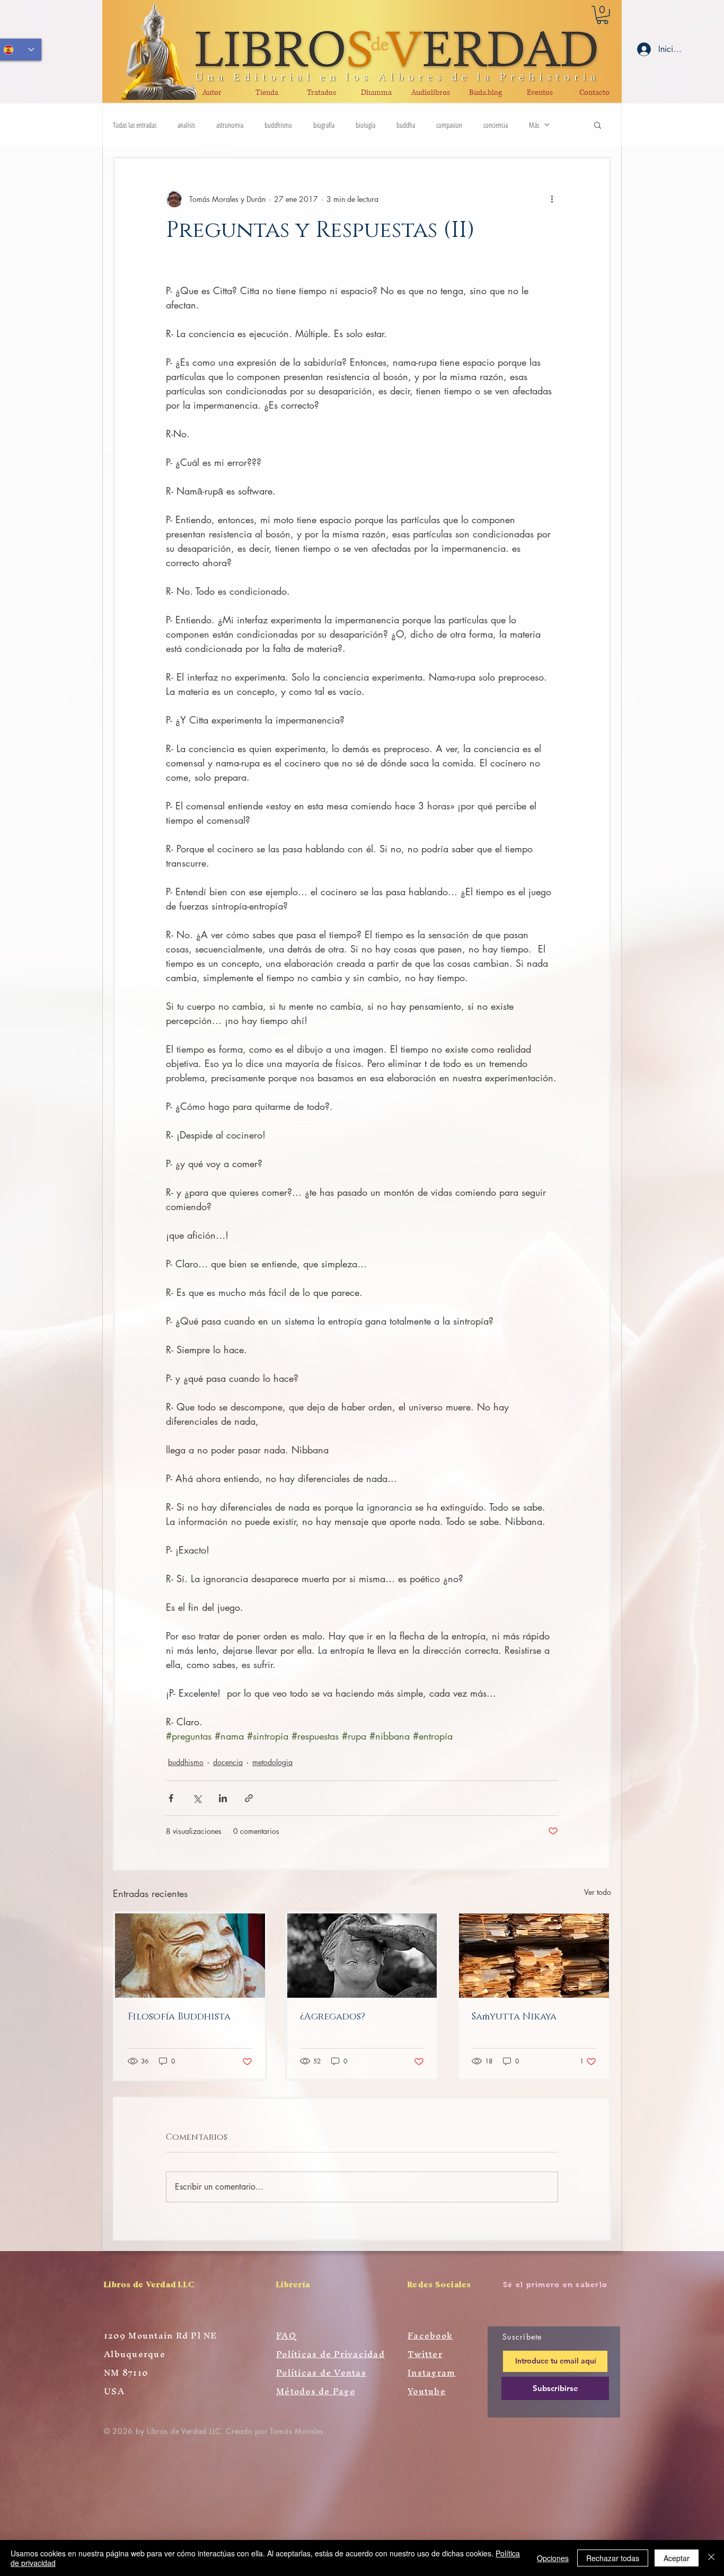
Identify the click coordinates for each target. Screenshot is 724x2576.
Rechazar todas (613, 2558)
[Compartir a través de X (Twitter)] (197, 1798)
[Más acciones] (552, 199)
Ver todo (598, 1892)
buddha (406, 125)
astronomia (230, 125)
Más (534, 125)
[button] (602, 15)
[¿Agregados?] (362, 1956)
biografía (324, 125)
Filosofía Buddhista (179, 2017)
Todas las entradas (135, 125)
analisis (186, 125)
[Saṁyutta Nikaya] (534, 1956)
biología (365, 125)
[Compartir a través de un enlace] (249, 1798)
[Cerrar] (711, 2558)
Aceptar (677, 2558)
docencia (228, 1762)
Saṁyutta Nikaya (514, 2017)
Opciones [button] (553, 2558)
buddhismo (278, 125)
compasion (449, 125)
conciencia (496, 125)
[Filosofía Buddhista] (190, 1956)
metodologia (272, 1762)
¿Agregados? (333, 2017)
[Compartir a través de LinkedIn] (223, 1798)
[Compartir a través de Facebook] (171, 1798)
